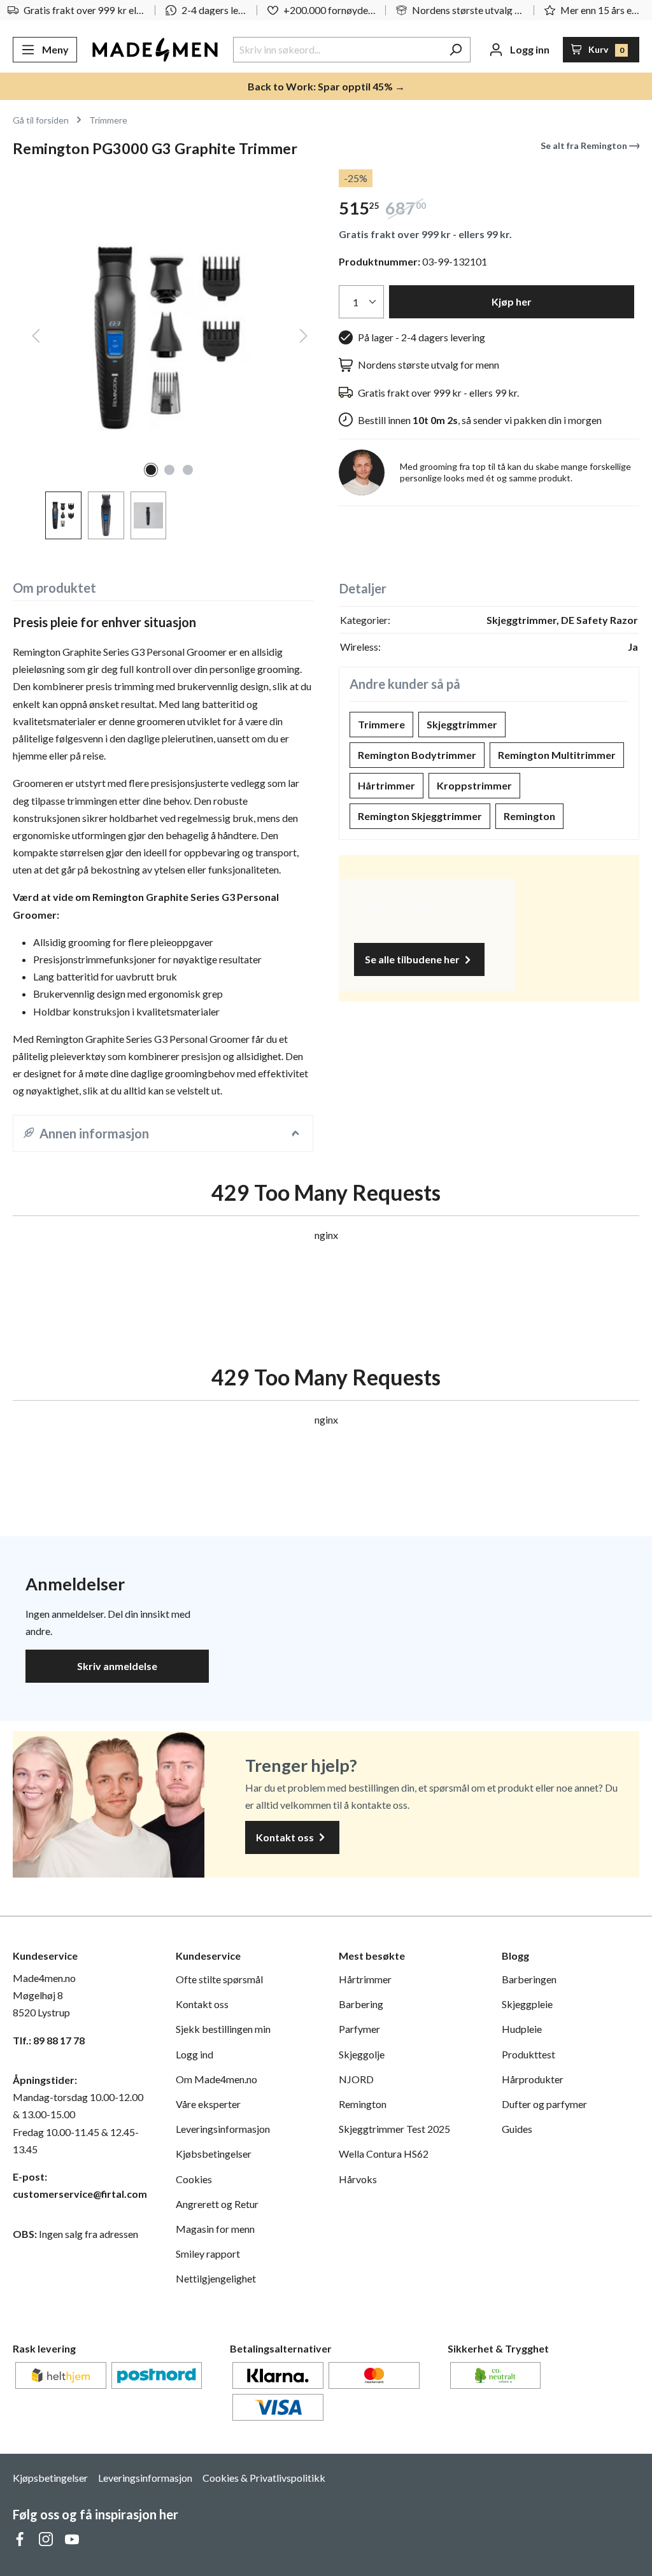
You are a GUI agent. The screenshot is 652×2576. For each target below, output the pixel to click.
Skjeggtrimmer (462, 724)
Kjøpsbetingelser (50, 2478)
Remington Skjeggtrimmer (420, 816)
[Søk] (456, 50)
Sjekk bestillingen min (223, 2029)
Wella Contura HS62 (384, 2154)
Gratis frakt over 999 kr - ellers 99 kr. (425, 234)
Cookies (194, 2179)
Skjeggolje (362, 2054)
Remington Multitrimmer (557, 755)
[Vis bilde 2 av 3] (169, 470)
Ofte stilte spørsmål (219, 1979)
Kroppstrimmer (474, 785)
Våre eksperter (208, 2104)
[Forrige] (36, 338)
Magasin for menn (215, 2229)
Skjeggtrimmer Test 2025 (394, 2129)
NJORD (356, 2079)
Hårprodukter (533, 2079)
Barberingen (529, 1979)
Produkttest (528, 2054)
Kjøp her (512, 301)
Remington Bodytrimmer (417, 755)
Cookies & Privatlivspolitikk (264, 2478)
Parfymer (359, 2029)
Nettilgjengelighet (216, 2278)
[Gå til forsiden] (155, 50)
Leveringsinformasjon (223, 2129)
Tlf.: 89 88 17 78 (49, 2040)
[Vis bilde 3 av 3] (188, 470)
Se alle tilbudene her (413, 959)
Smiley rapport (208, 2254)
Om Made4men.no (216, 2079)
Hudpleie (522, 2029)
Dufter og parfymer (544, 2104)
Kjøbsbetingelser (214, 2154)
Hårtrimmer (386, 785)
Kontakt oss (286, 1837)
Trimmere (381, 724)
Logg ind (195, 2054)
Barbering (361, 2004)
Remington (529, 816)
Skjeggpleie (527, 2004)
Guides (517, 2129)
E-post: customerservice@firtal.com (80, 2185)
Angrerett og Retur (217, 2204)
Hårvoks (358, 2179)
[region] (163, 354)
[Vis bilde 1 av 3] (151, 470)
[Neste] (304, 338)
